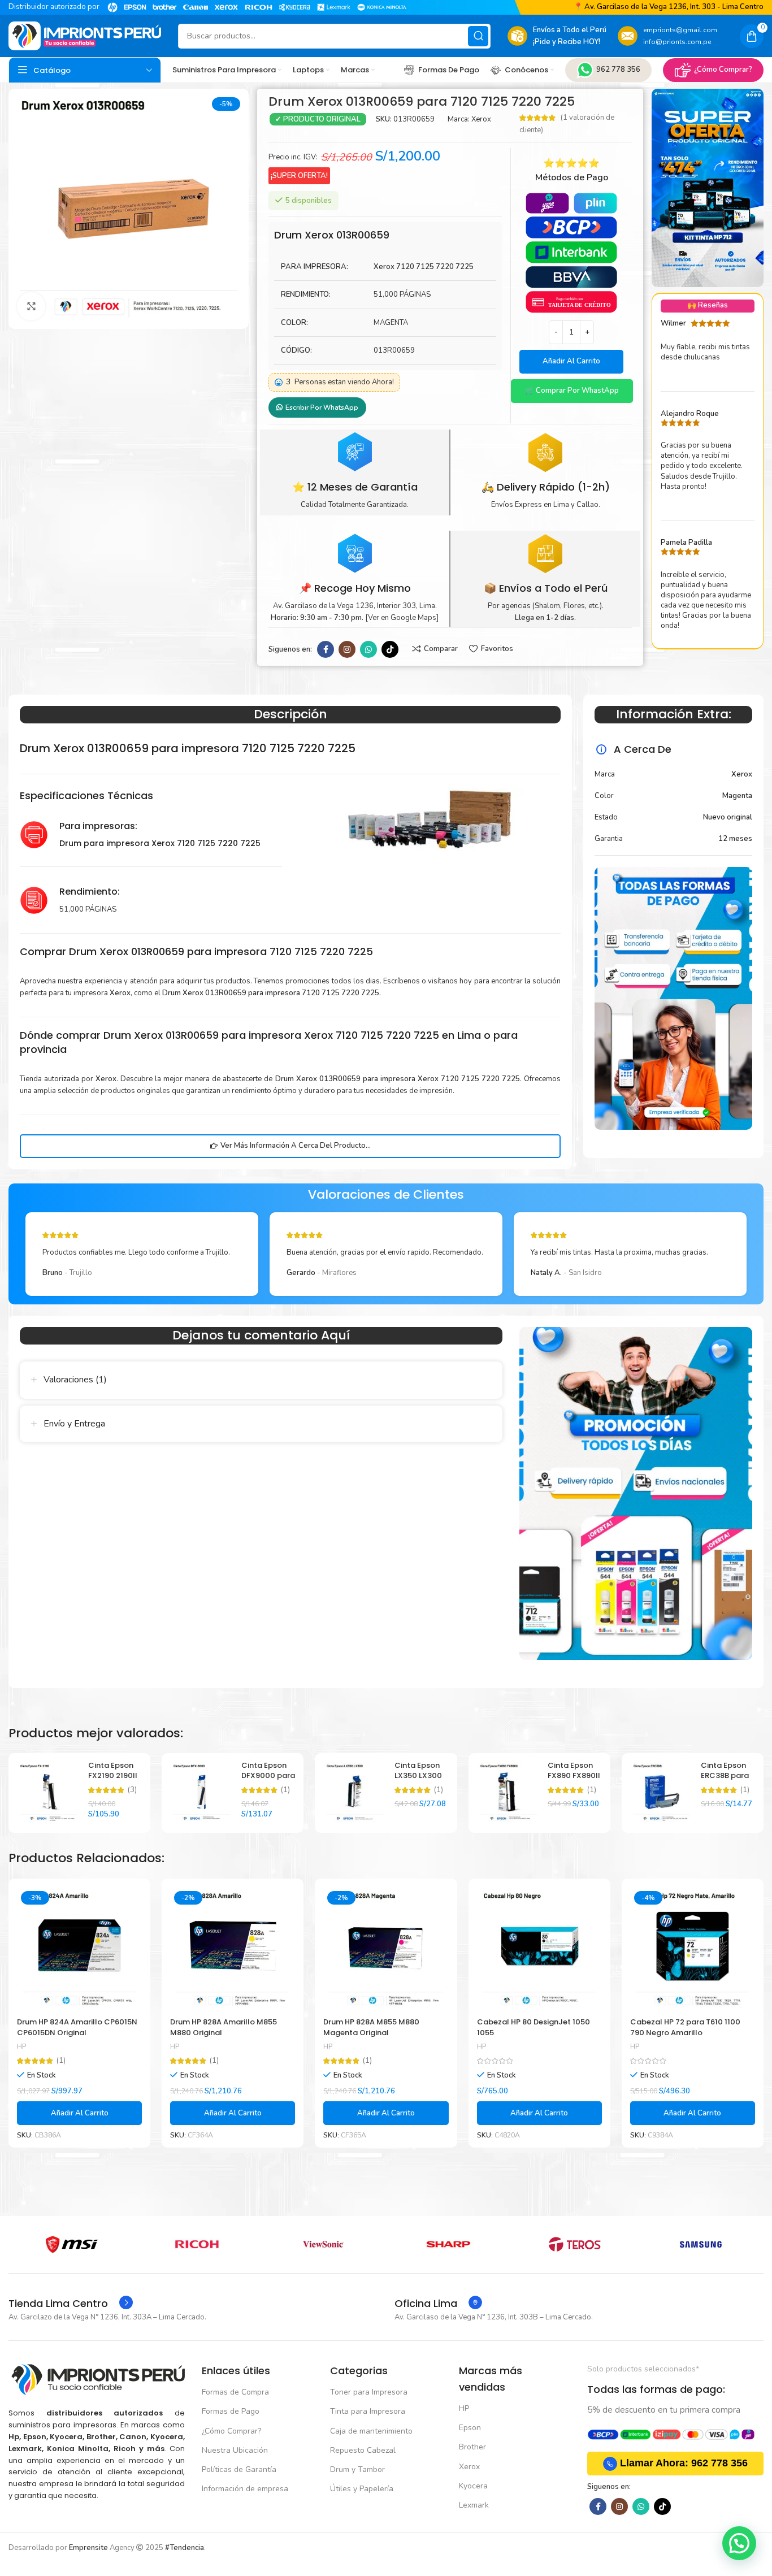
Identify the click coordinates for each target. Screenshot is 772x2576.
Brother (472, 2447)
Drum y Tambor (357, 2469)
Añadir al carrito (571, 361)
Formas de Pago (231, 2411)
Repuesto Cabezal (363, 2450)
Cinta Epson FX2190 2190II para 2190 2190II (113, 1781)
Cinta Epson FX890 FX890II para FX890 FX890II (574, 1781)
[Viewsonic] (323, 2244)
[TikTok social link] (390, 649)
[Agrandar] (31, 306)
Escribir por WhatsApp (322, 407)
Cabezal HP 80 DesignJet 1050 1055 (534, 2027)
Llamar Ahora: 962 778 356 (684, 2463)
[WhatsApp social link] (368, 649)
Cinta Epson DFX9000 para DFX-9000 (268, 1775)
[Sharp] (449, 2244)
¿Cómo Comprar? (723, 70)
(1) (285, 1790)
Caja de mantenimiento (371, 2431)
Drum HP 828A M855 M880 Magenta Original (371, 2027)
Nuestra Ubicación (235, 2450)
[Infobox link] (71, 2304)
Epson (470, 2428)
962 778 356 (618, 70)
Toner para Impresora (369, 2392)
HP (21, 2046)
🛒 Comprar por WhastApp (572, 391)
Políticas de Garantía (239, 2469)
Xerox (481, 119)
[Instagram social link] (347, 649)
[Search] (478, 36)
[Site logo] (85, 36)
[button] (572, 391)
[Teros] (574, 2244)
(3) (132, 1790)
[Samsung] (701, 2244)
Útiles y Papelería (362, 2489)
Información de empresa (245, 2489)
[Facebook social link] (326, 649)
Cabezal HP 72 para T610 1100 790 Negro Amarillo (685, 2027)
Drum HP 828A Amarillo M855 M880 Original (224, 2027)
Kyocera (473, 2486)
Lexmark (474, 2505)
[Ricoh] (198, 2244)
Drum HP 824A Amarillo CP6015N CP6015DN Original (77, 2027)
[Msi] (71, 2244)
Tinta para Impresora (368, 2411)
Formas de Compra (235, 2392)
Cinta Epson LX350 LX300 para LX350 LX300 (418, 1781)
